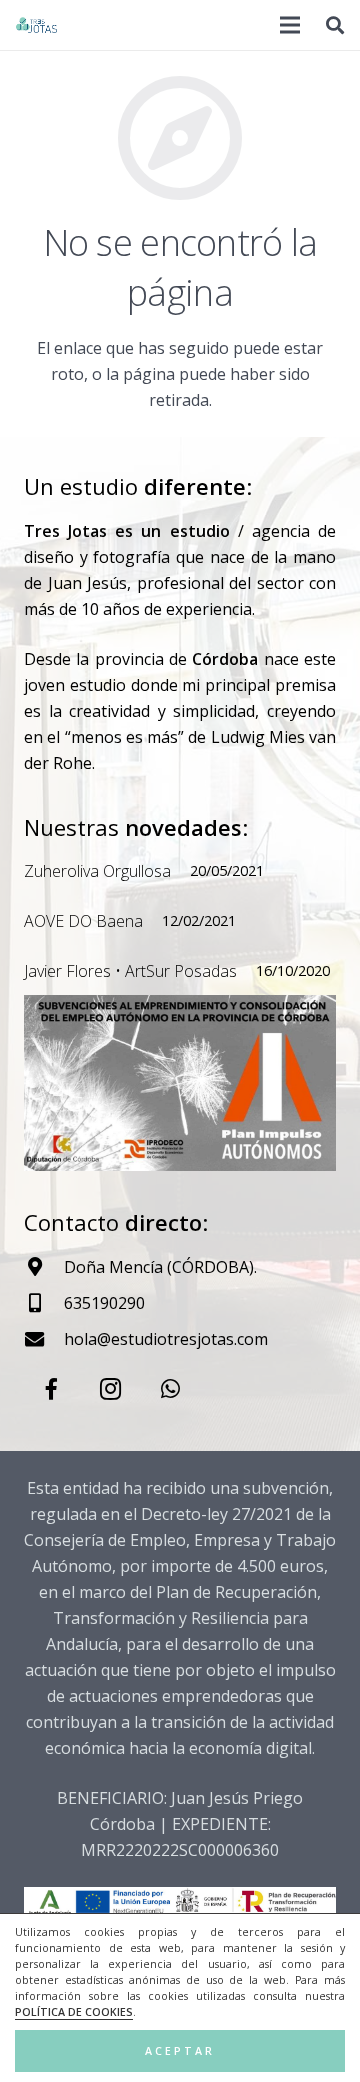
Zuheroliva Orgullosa (97, 871)
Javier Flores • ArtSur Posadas (130, 971)
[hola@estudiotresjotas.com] (44, 1338)
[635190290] (44, 1302)
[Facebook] (51, 1389)
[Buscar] (335, 25)
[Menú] (291, 25)
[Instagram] (110, 1389)
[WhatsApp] (170, 1389)
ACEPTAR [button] (180, 2051)
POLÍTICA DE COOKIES (74, 2012)
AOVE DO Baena (83, 921)
